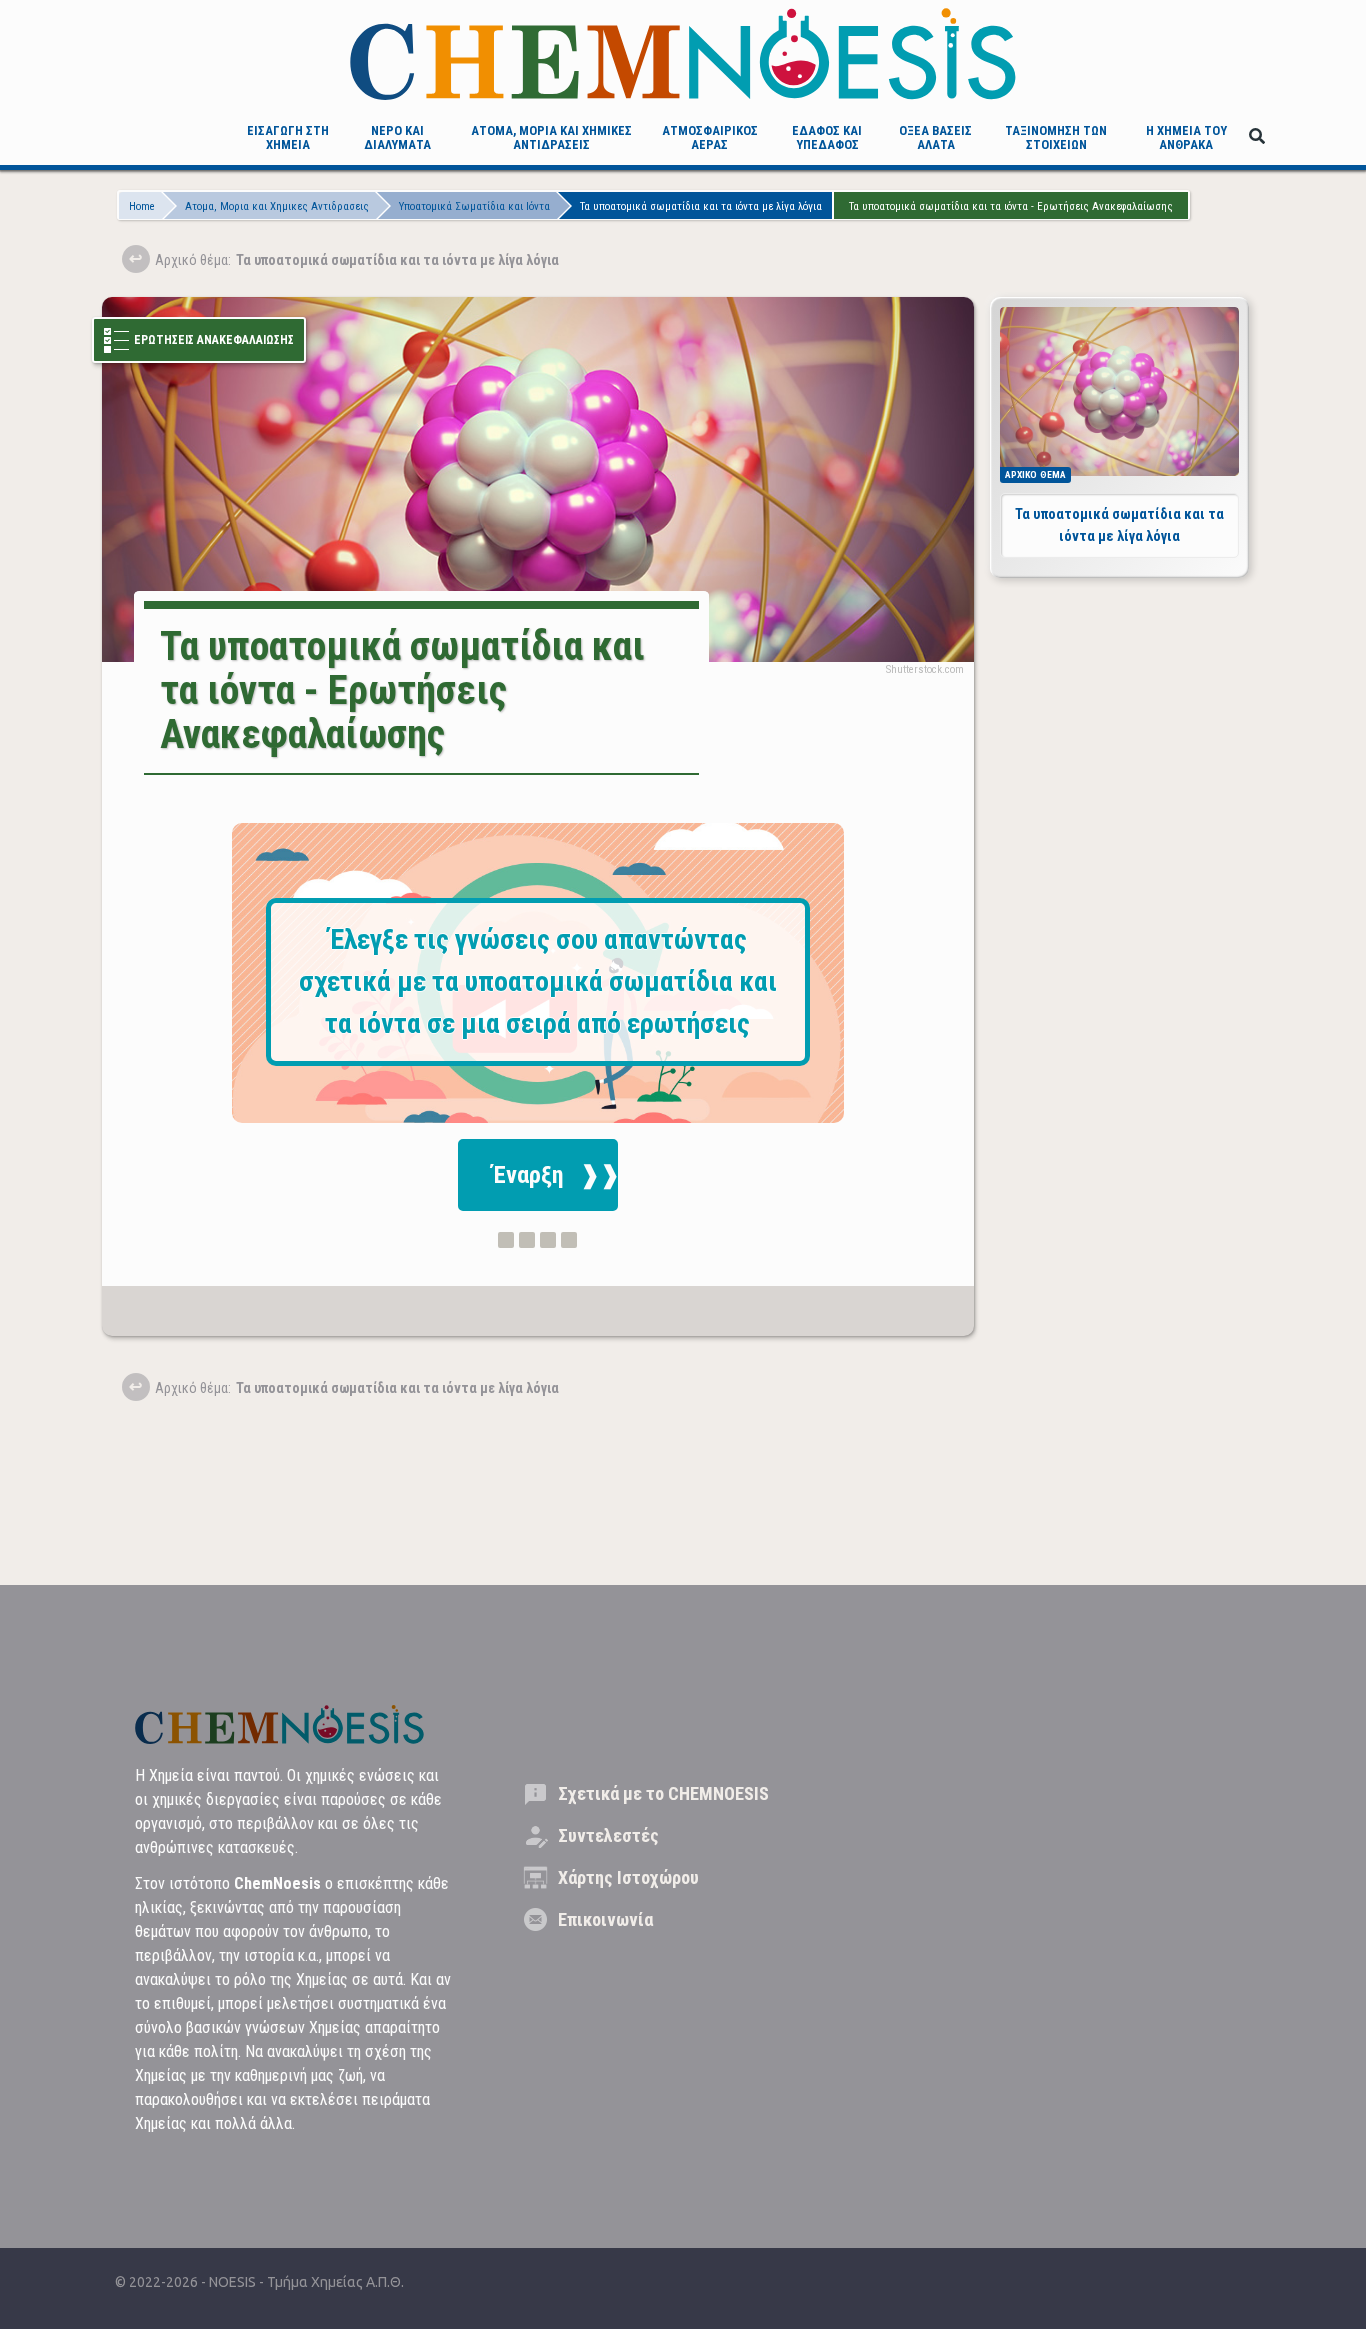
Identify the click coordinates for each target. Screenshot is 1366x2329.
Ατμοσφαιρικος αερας (710, 137)
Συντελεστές (608, 1835)
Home (142, 206)
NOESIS (234, 2282)
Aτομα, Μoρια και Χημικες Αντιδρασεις (551, 137)
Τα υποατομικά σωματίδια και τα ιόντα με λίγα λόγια (701, 206)
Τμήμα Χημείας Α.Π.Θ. (335, 2282)
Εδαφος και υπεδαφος (827, 137)
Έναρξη (528, 1175)
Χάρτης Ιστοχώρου (628, 1877)
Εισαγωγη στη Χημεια (288, 137)
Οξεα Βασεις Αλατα (935, 137)
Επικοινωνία (605, 1919)
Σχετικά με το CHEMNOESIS (663, 1793)
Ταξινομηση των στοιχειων (1056, 137)
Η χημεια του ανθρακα (1186, 137)
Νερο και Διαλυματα (397, 137)
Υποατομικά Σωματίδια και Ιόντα (474, 206)
